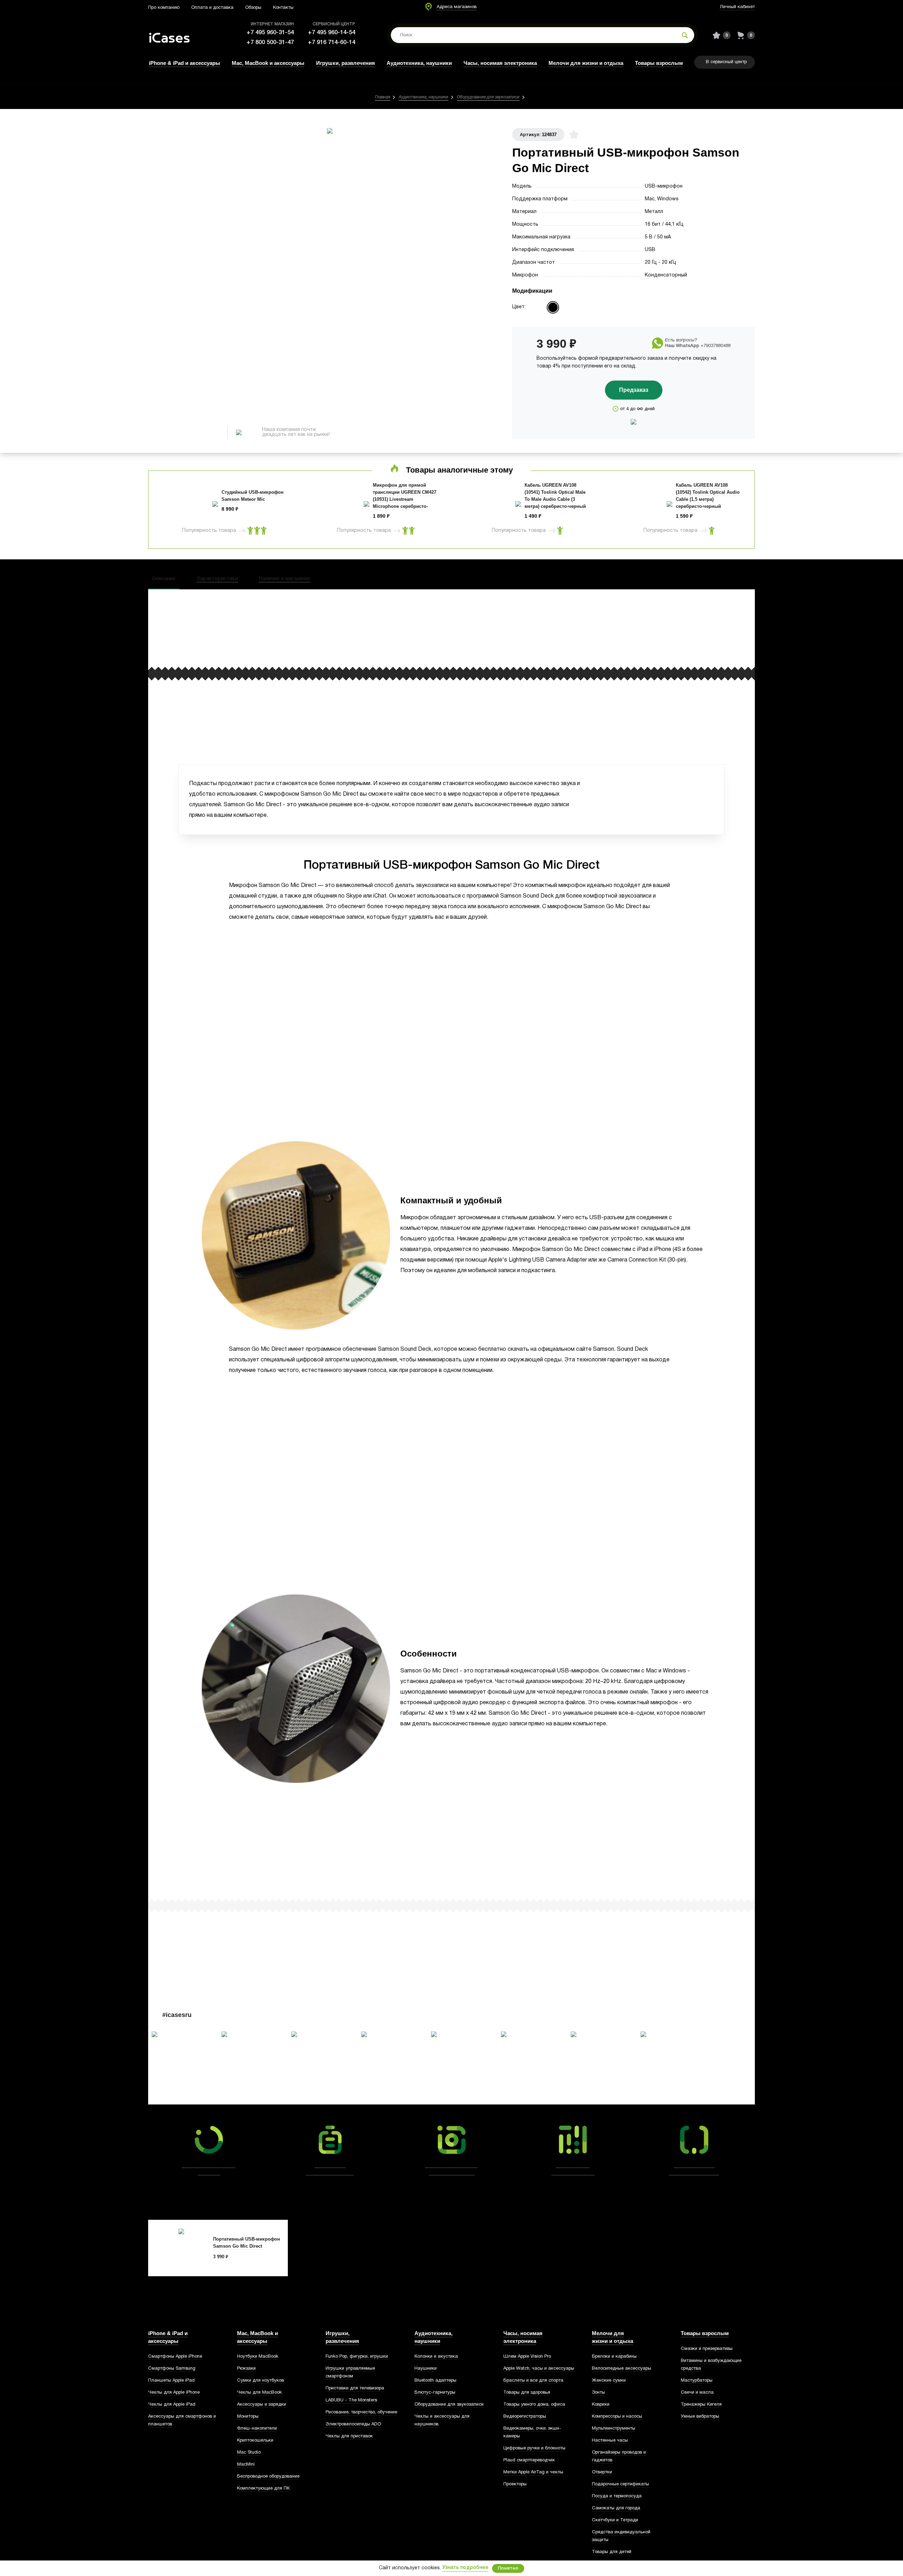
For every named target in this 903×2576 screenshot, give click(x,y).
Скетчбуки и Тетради (615, 2520)
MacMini (246, 2465)
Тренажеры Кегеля (701, 2405)
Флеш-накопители (257, 2429)
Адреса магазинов (457, 7)
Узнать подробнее (465, 2568)
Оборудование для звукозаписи (488, 97)
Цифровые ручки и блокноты (534, 2448)
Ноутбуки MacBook (258, 2357)
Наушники (426, 2369)
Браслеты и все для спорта (533, 2381)
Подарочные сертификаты (620, 2484)
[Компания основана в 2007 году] (175, 35)
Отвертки (602, 2472)
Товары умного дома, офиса (534, 2405)
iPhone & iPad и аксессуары (184, 63)
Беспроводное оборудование (268, 2477)
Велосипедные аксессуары (622, 2369)
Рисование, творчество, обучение (361, 2412)
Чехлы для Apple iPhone (174, 2393)
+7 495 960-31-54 (270, 33)
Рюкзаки (246, 2369)
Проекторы (515, 2484)
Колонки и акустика (436, 2357)
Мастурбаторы (697, 2381)
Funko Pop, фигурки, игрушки (357, 2357)
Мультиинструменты (614, 2429)
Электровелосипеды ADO (353, 2424)
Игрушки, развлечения (346, 63)
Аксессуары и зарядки (262, 2405)
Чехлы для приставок (349, 2436)
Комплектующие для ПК (263, 2489)
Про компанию (164, 8)
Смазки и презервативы (707, 2349)
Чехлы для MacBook (259, 2393)
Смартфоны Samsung (172, 2369)
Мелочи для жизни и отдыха (586, 63)
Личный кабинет (737, 7)
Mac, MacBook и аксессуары (268, 63)
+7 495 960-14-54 (332, 33)
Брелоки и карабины (614, 2357)
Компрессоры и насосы (617, 2417)
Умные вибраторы (700, 2417)
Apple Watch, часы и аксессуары (539, 2369)
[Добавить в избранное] (574, 135)
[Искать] (685, 35)
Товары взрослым (659, 63)
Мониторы (248, 2417)
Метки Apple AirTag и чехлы (533, 2472)
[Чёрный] (553, 307)
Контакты (283, 8)
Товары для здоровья (527, 2393)
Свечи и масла (697, 2393)
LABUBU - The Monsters (351, 2400)
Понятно (508, 2568)
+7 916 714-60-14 (332, 42)
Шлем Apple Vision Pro (527, 2357)
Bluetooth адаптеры (435, 2381)
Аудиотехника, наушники (419, 63)
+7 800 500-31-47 (270, 42)
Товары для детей (612, 2552)
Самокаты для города (616, 2508)
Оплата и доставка (212, 8)
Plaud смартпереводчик (529, 2460)
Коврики (601, 2405)
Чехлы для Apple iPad (172, 2405)
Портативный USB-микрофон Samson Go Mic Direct (247, 2243)
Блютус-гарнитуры (435, 2393)
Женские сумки (609, 2381)
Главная (383, 97)
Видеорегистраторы (525, 2417)
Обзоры (253, 8)
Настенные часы (610, 2441)
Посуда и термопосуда (617, 2496)
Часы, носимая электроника (500, 63)
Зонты (598, 2393)
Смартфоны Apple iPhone (175, 2357)
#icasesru (177, 2015)
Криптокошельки (255, 2441)
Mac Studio (249, 2453)
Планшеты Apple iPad (171, 2381)
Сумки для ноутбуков (260, 2381)
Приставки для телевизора (355, 2388)
